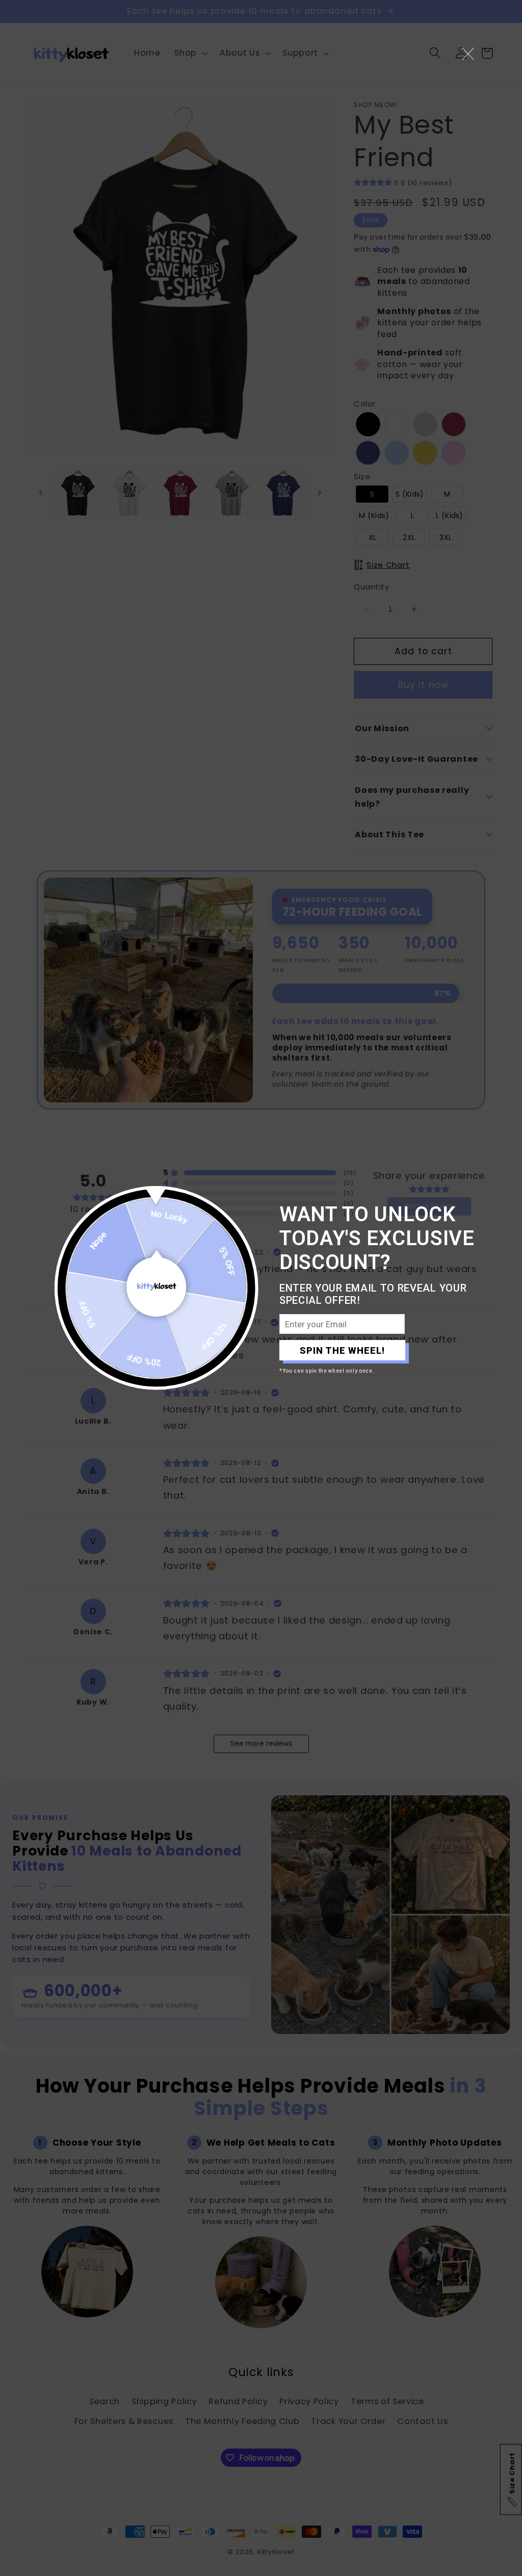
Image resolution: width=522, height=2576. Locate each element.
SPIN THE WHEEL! (342, 1350)
